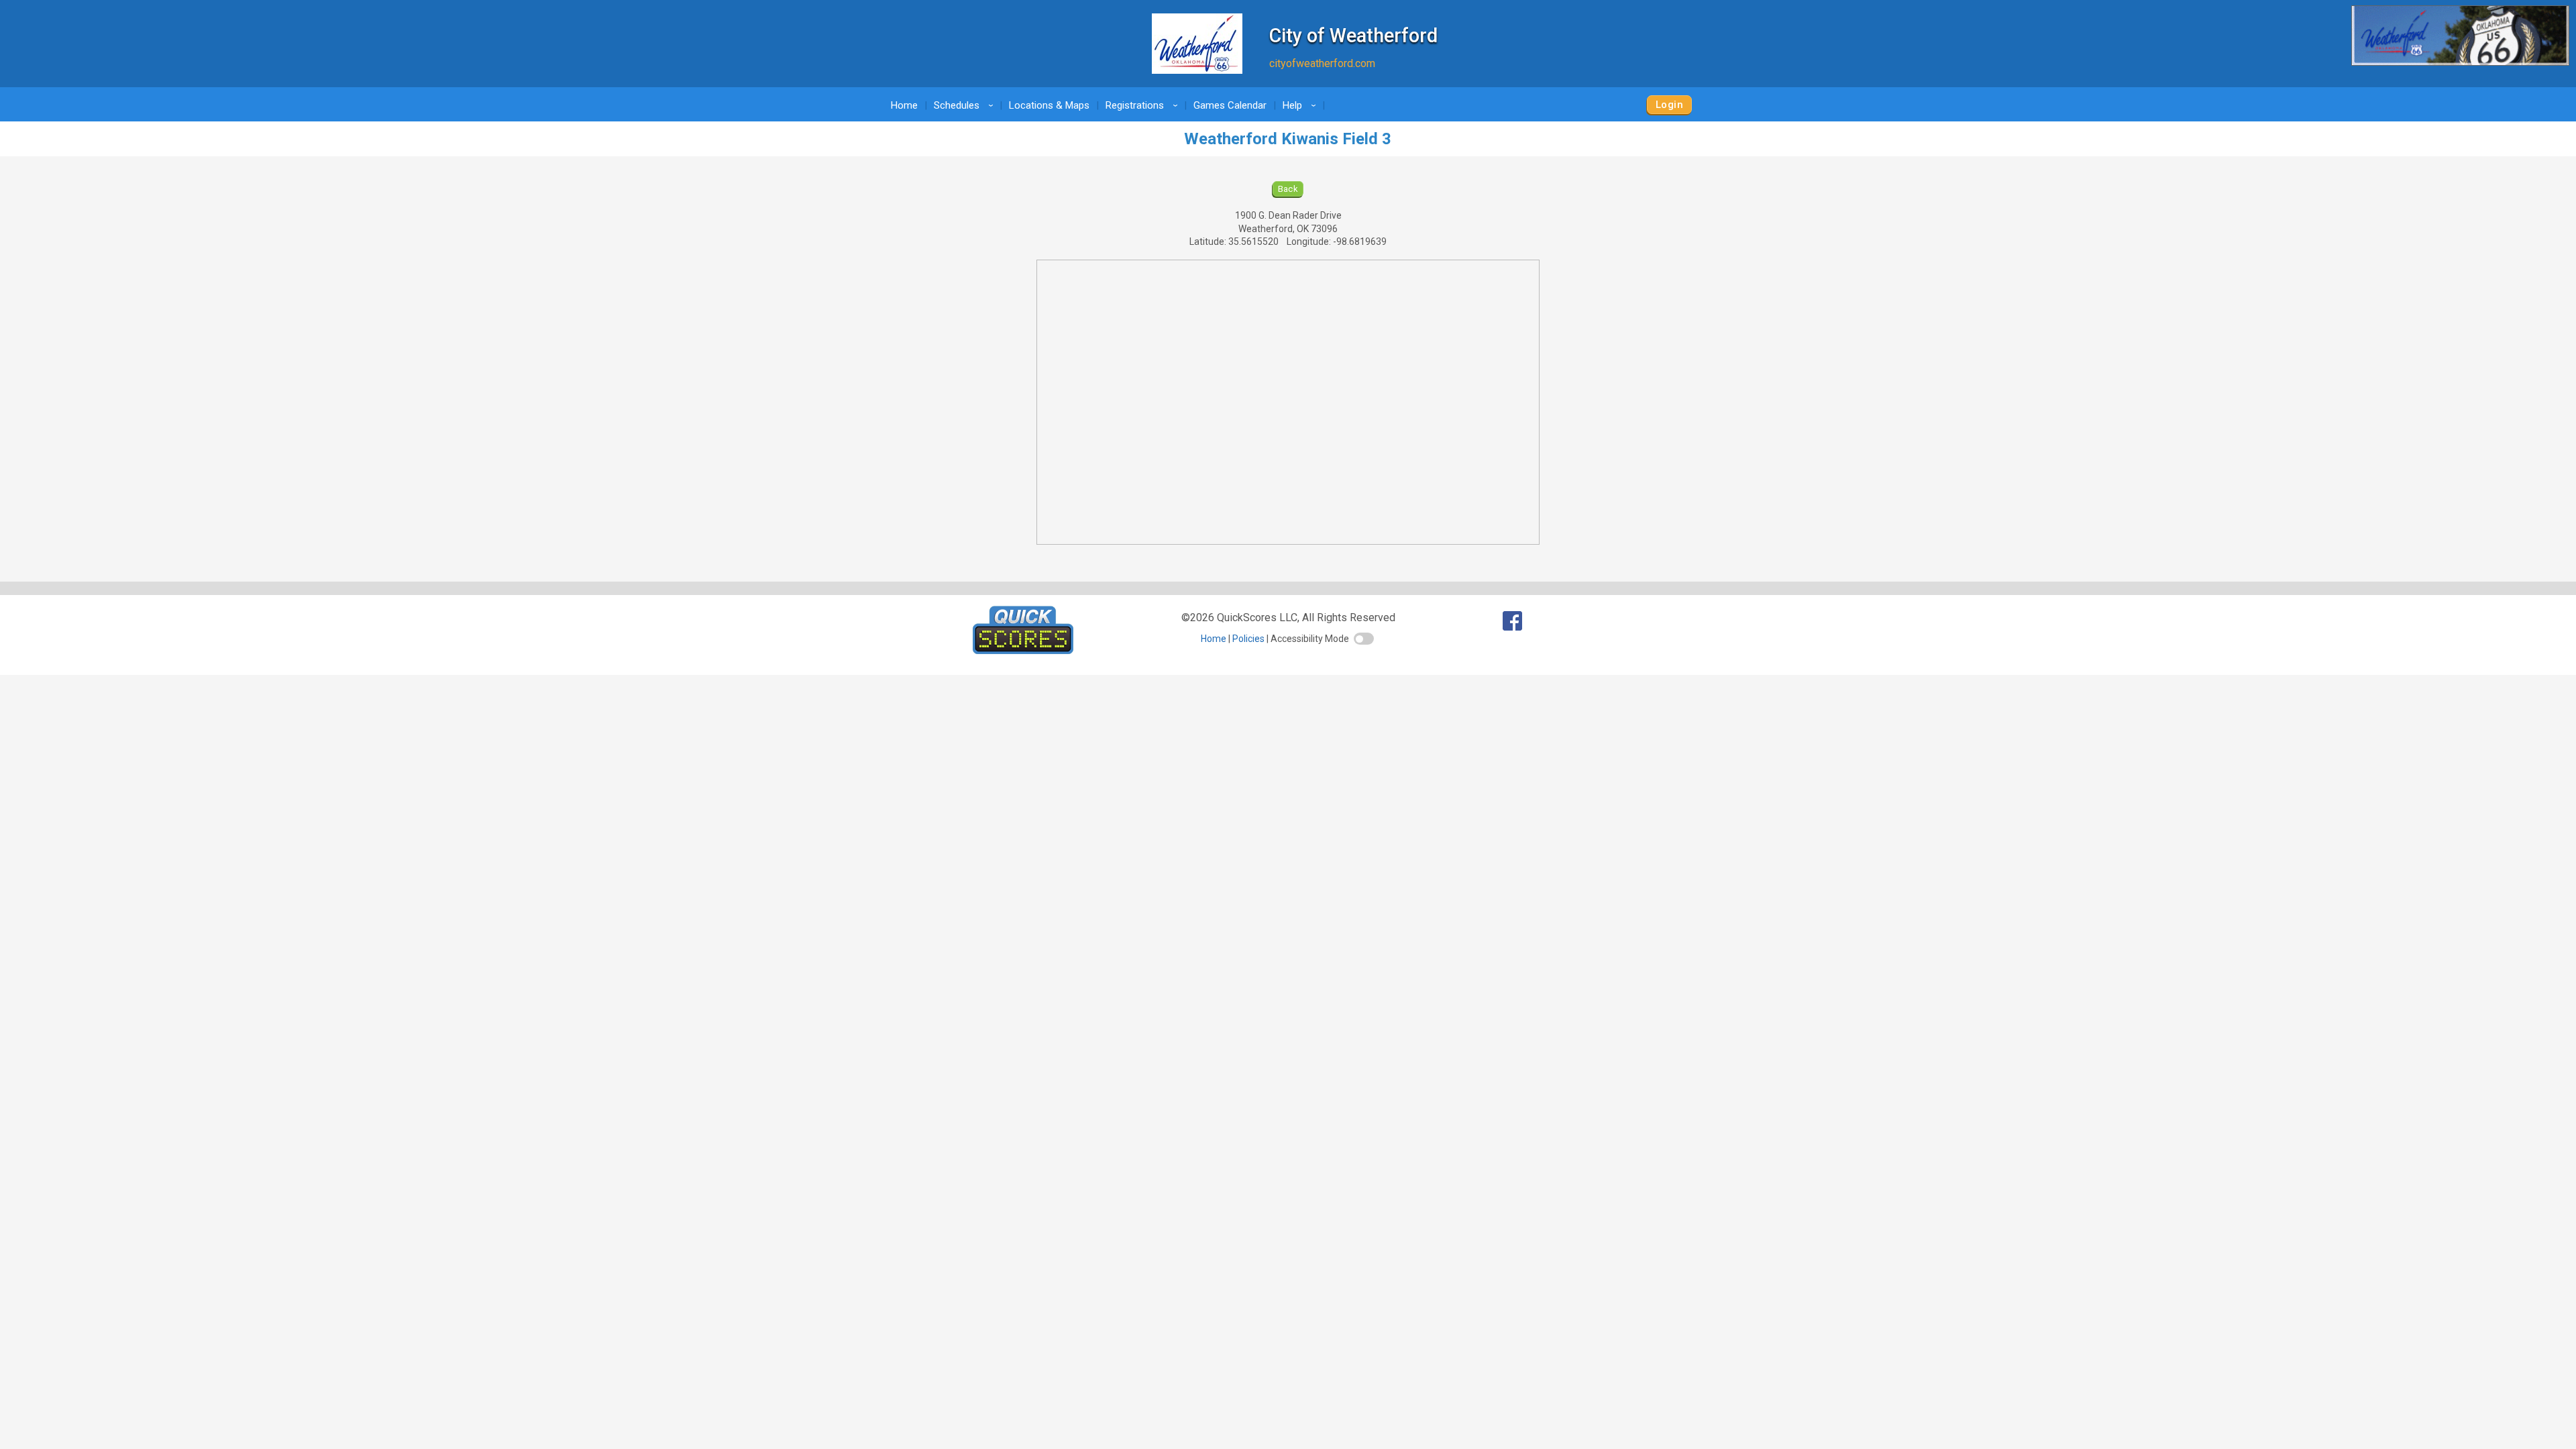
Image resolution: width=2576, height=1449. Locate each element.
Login (1669, 105)
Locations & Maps (1049, 105)
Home (904, 105)
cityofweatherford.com (1322, 63)
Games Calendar (1230, 105)
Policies (1248, 639)
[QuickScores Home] (1023, 650)
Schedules (966, 105)
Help (1301, 105)
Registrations (1144, 105)
